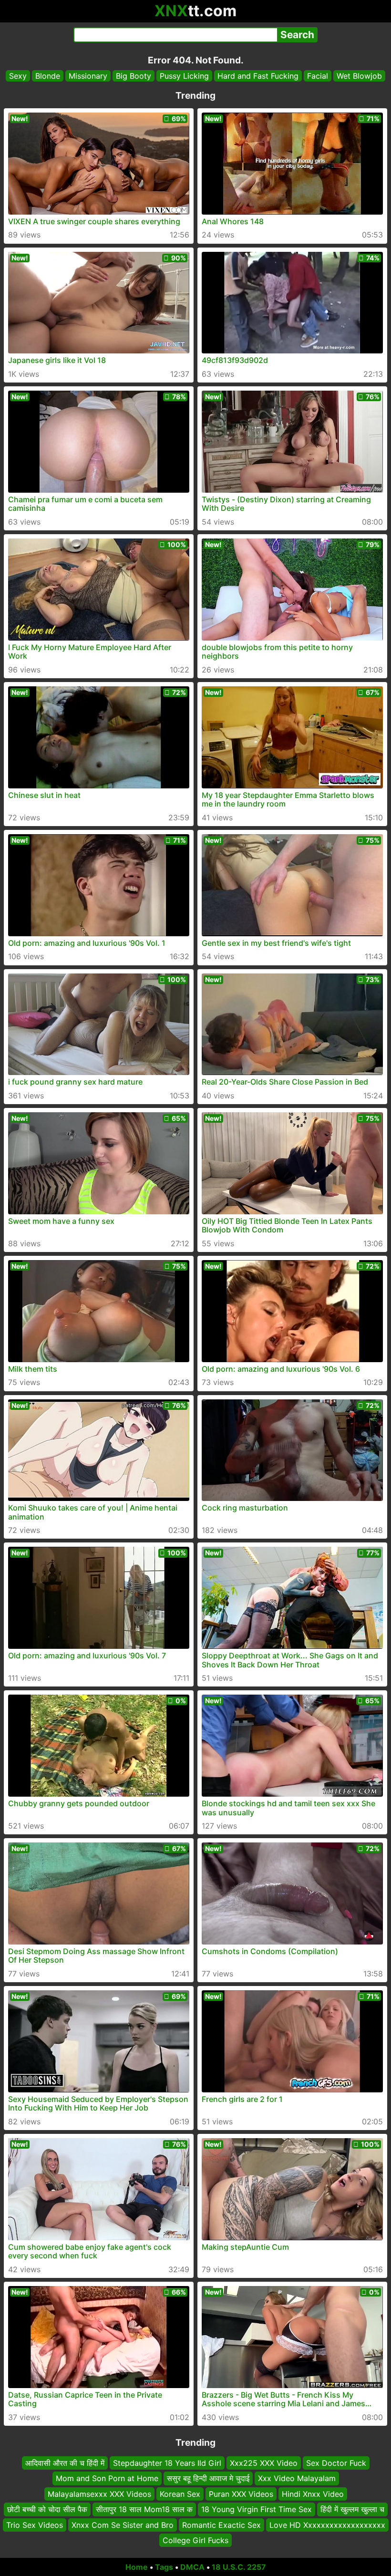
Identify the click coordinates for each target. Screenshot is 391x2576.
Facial (318, 76)
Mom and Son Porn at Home (107, 2478)
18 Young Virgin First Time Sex (257, 2509)
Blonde (48, 76)
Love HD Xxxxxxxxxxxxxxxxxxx (327, 2524)
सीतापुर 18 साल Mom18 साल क (144, 2509)
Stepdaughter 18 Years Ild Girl (167, 2463)
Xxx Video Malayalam (297, 2478)
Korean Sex (180, 2494)
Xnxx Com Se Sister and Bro (123, 2524)
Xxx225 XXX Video (264, 2463)
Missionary (88, 76)
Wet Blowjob (359, 76)
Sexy (18, 76)
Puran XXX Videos (241, 2494)
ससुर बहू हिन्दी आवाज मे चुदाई (208, 2478)
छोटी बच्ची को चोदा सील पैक (47, 2509)
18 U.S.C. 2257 (239, 2567)
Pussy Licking (184, 76)
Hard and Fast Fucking (258, 76)
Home (137, 2567)
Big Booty (134, 76)
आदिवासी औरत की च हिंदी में (65, 2463)
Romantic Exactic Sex (221, 2524)
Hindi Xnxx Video (313, 2494)
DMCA (192, 2567)
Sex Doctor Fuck (336, 2463)
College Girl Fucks (195, 2540)
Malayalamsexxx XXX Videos (99, 2494)
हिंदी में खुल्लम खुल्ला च (352, 2509)
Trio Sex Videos (35, 2524)
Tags (164, 2567)
